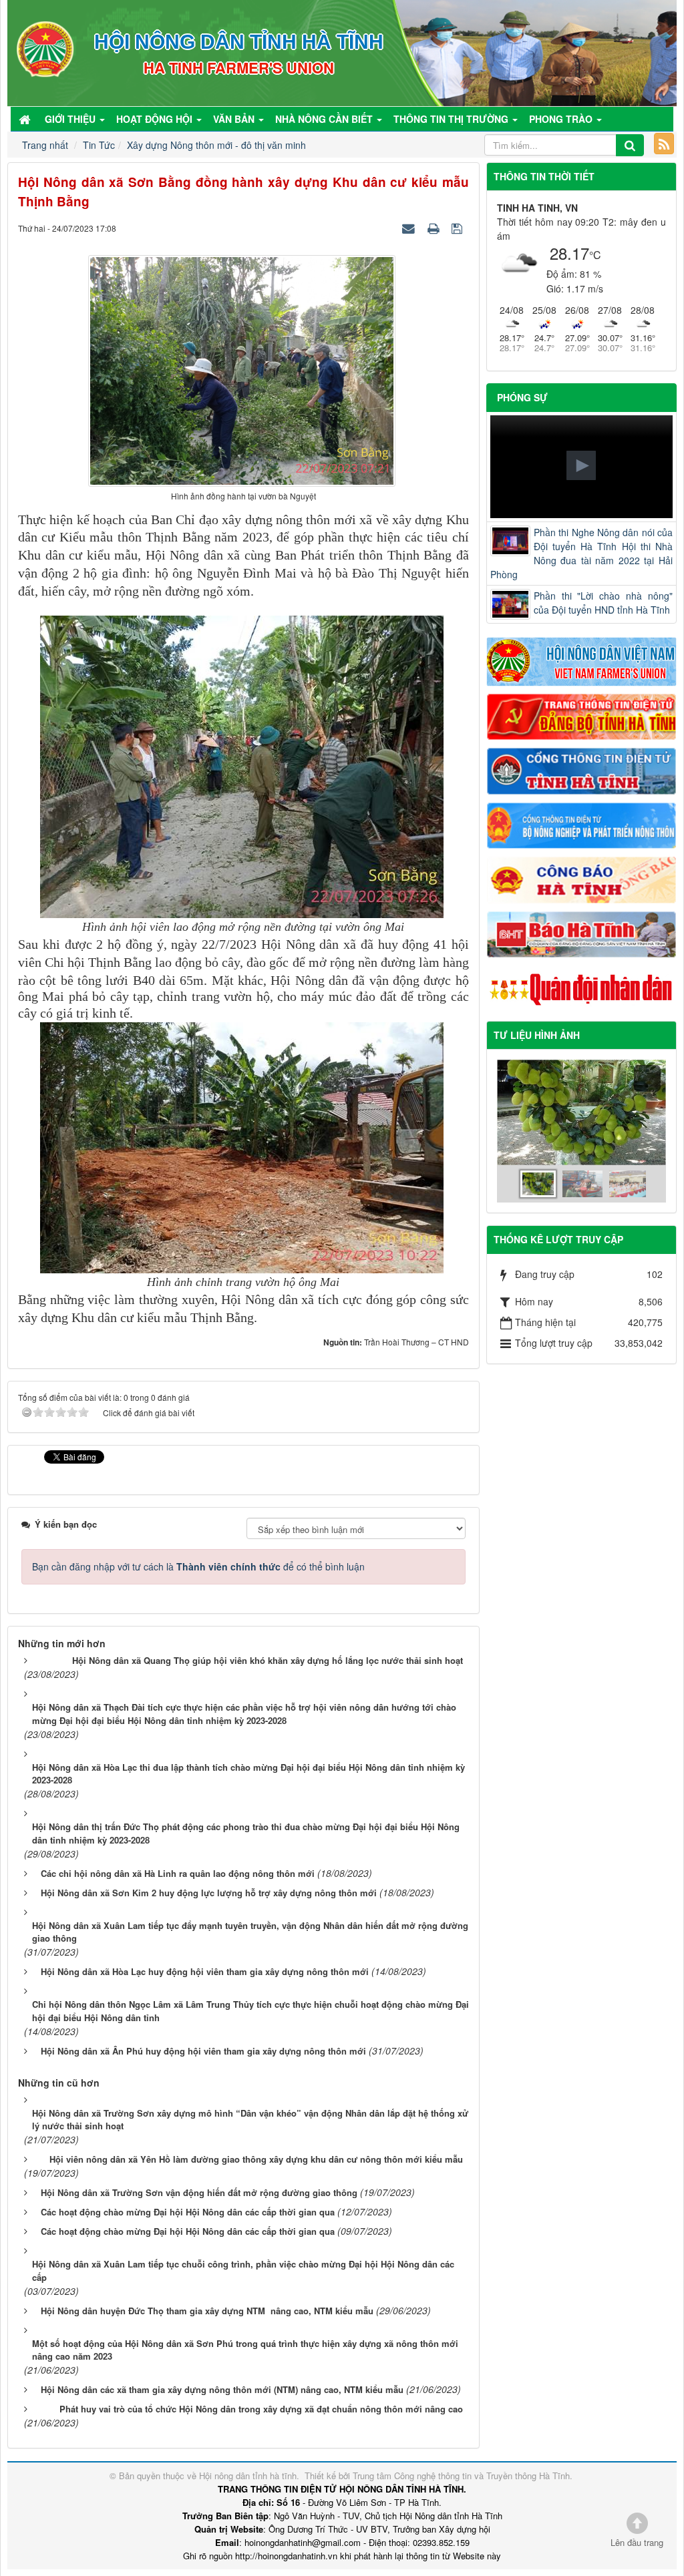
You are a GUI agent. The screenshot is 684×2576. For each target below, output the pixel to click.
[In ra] (435, 228)
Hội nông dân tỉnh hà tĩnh (248, 2476)
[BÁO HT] (581, 933)
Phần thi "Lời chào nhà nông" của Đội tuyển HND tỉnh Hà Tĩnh (603, 603)
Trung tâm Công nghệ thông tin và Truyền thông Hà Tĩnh (461, 2476)
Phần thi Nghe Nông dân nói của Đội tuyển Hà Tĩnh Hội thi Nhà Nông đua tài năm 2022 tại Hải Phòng (581, 553)
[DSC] (581, 715)
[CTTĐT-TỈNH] (581, 770)
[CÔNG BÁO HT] (581, 879)
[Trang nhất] (26, 119)
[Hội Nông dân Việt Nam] (581, 660)
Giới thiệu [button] (71, 119)
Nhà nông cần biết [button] (325, 119)
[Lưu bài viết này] (459, 228)
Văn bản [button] (235, 119)
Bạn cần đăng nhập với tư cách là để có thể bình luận (198, 1566)
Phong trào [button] (562, 119)
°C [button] (595, 255)
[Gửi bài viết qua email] (410, 228)
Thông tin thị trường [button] (452, 119)
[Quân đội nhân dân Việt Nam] (581, 988)
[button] (581, 465)
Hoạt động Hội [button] (156, 119)
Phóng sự (522, 397)
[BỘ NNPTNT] (581, 824)
